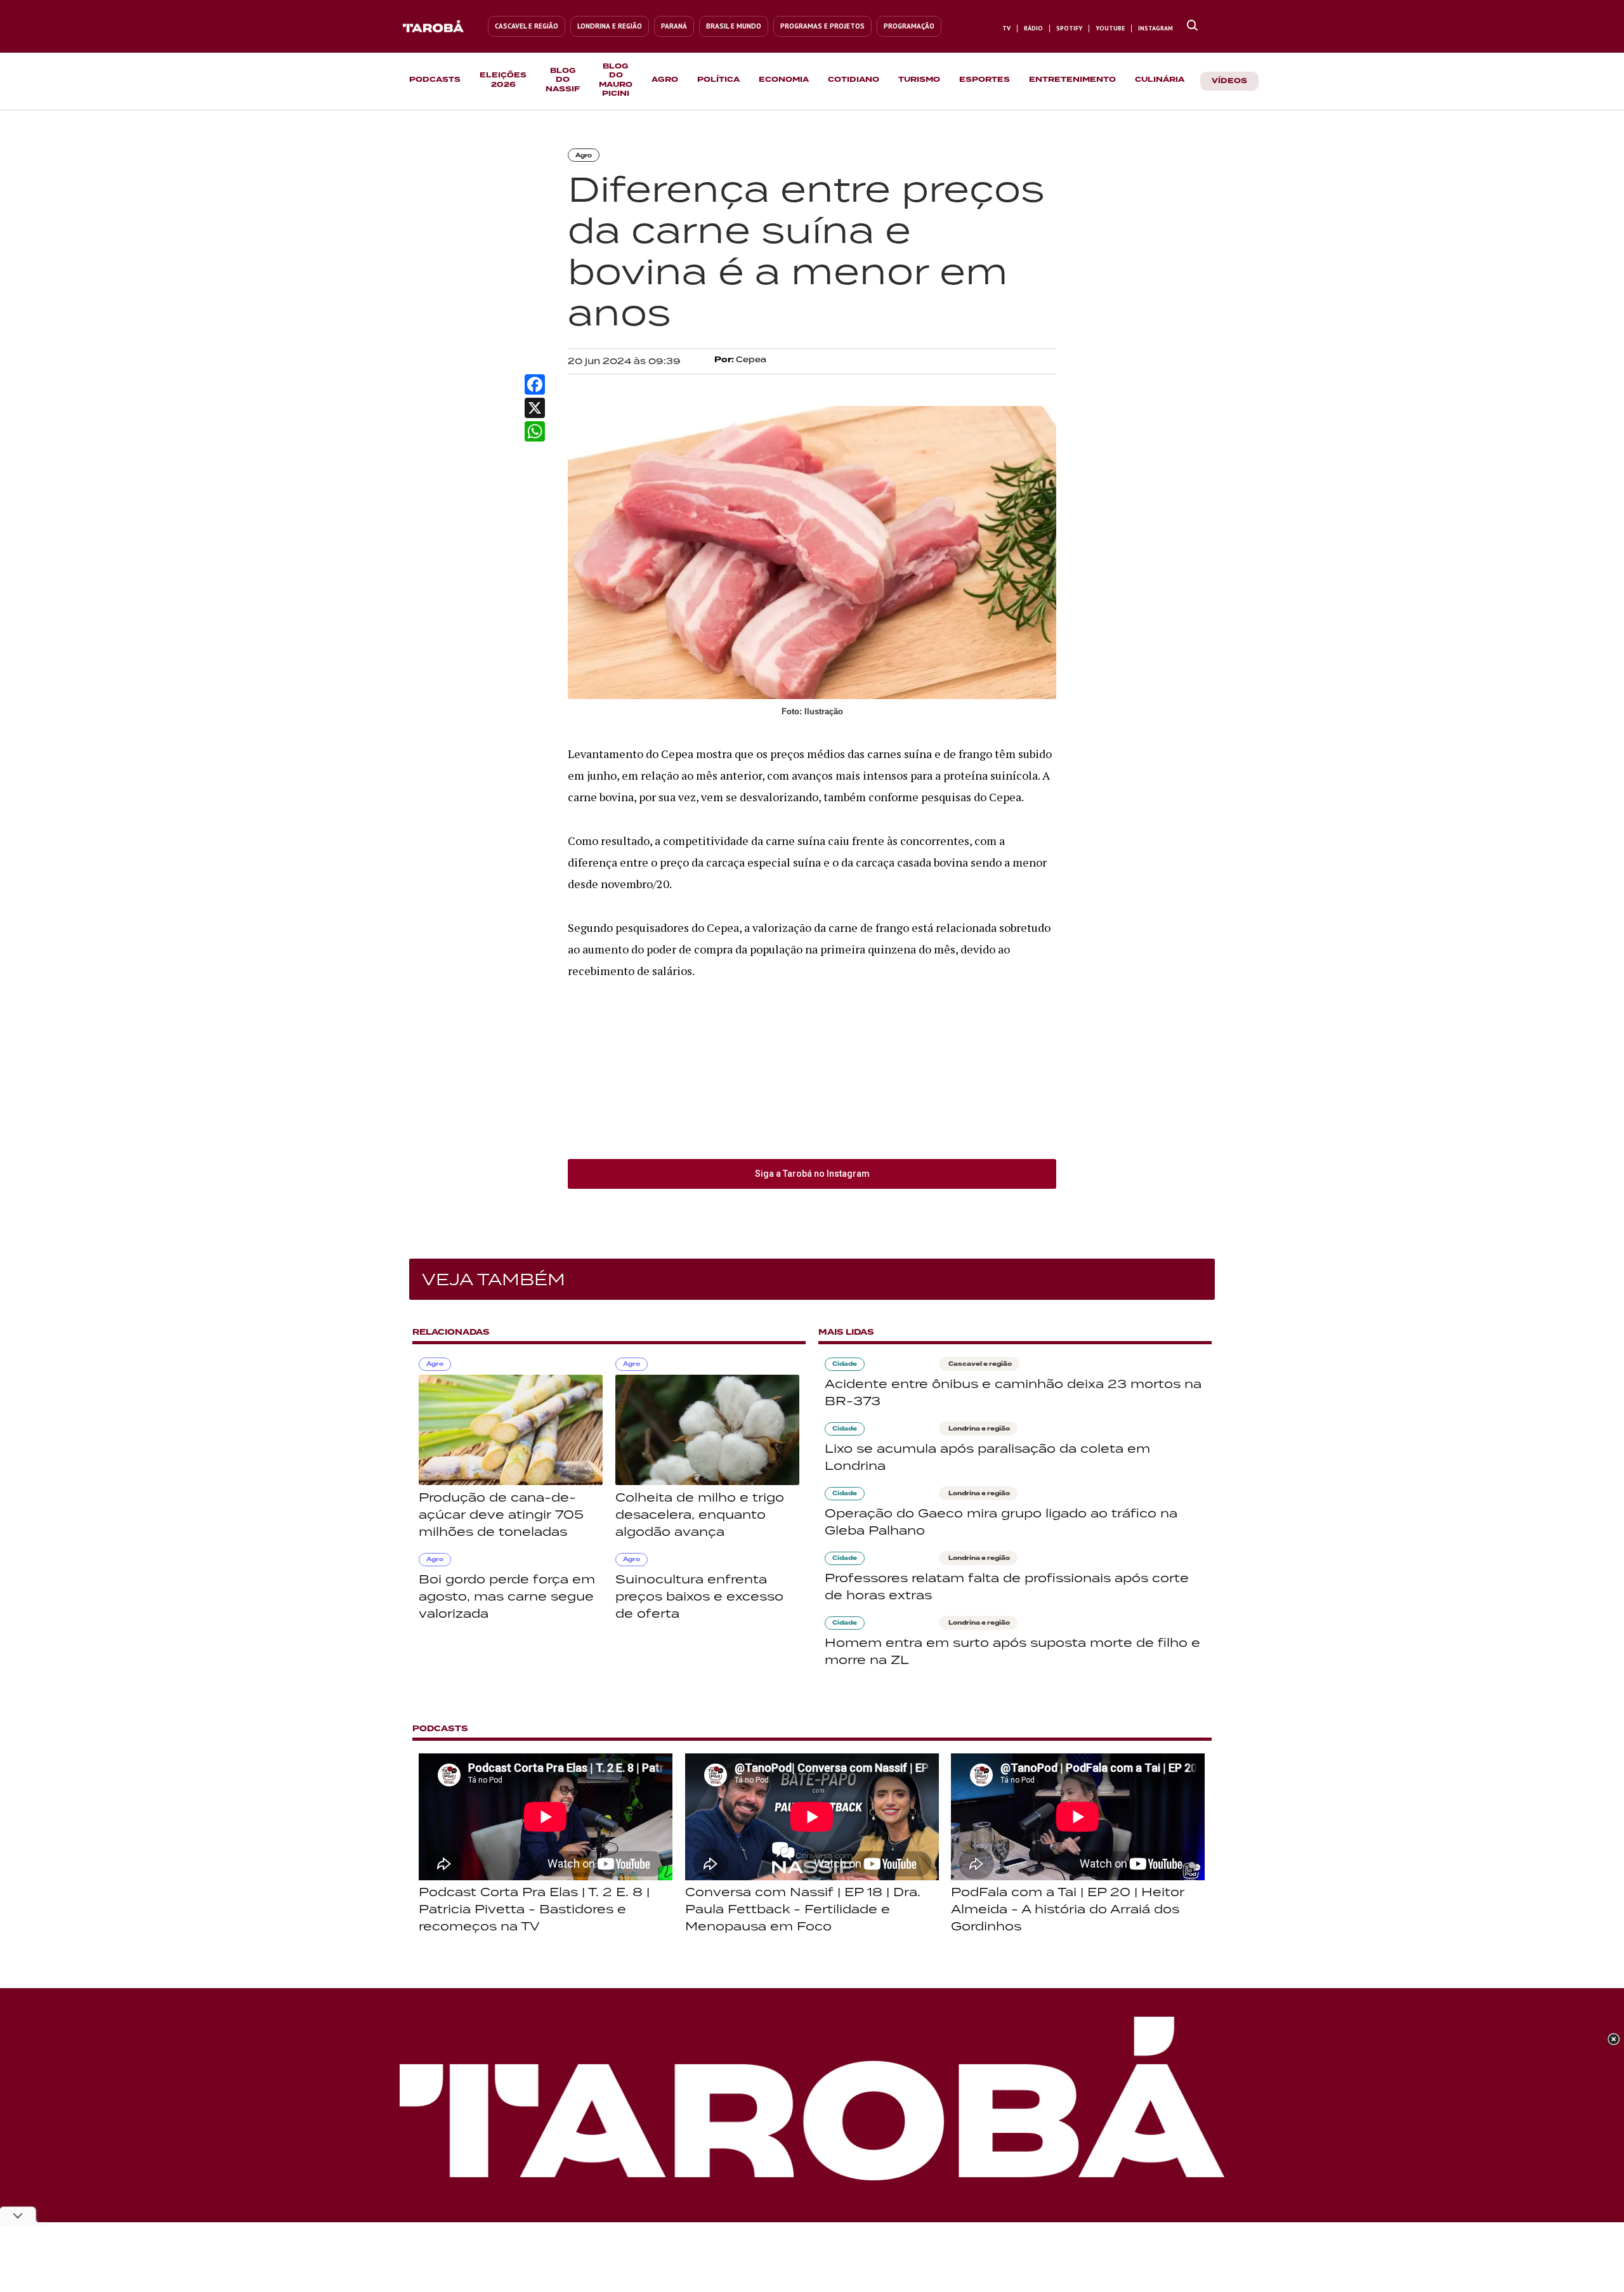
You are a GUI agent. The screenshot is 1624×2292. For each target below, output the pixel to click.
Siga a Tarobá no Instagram (812, 1174)
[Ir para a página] (1192, 26)
